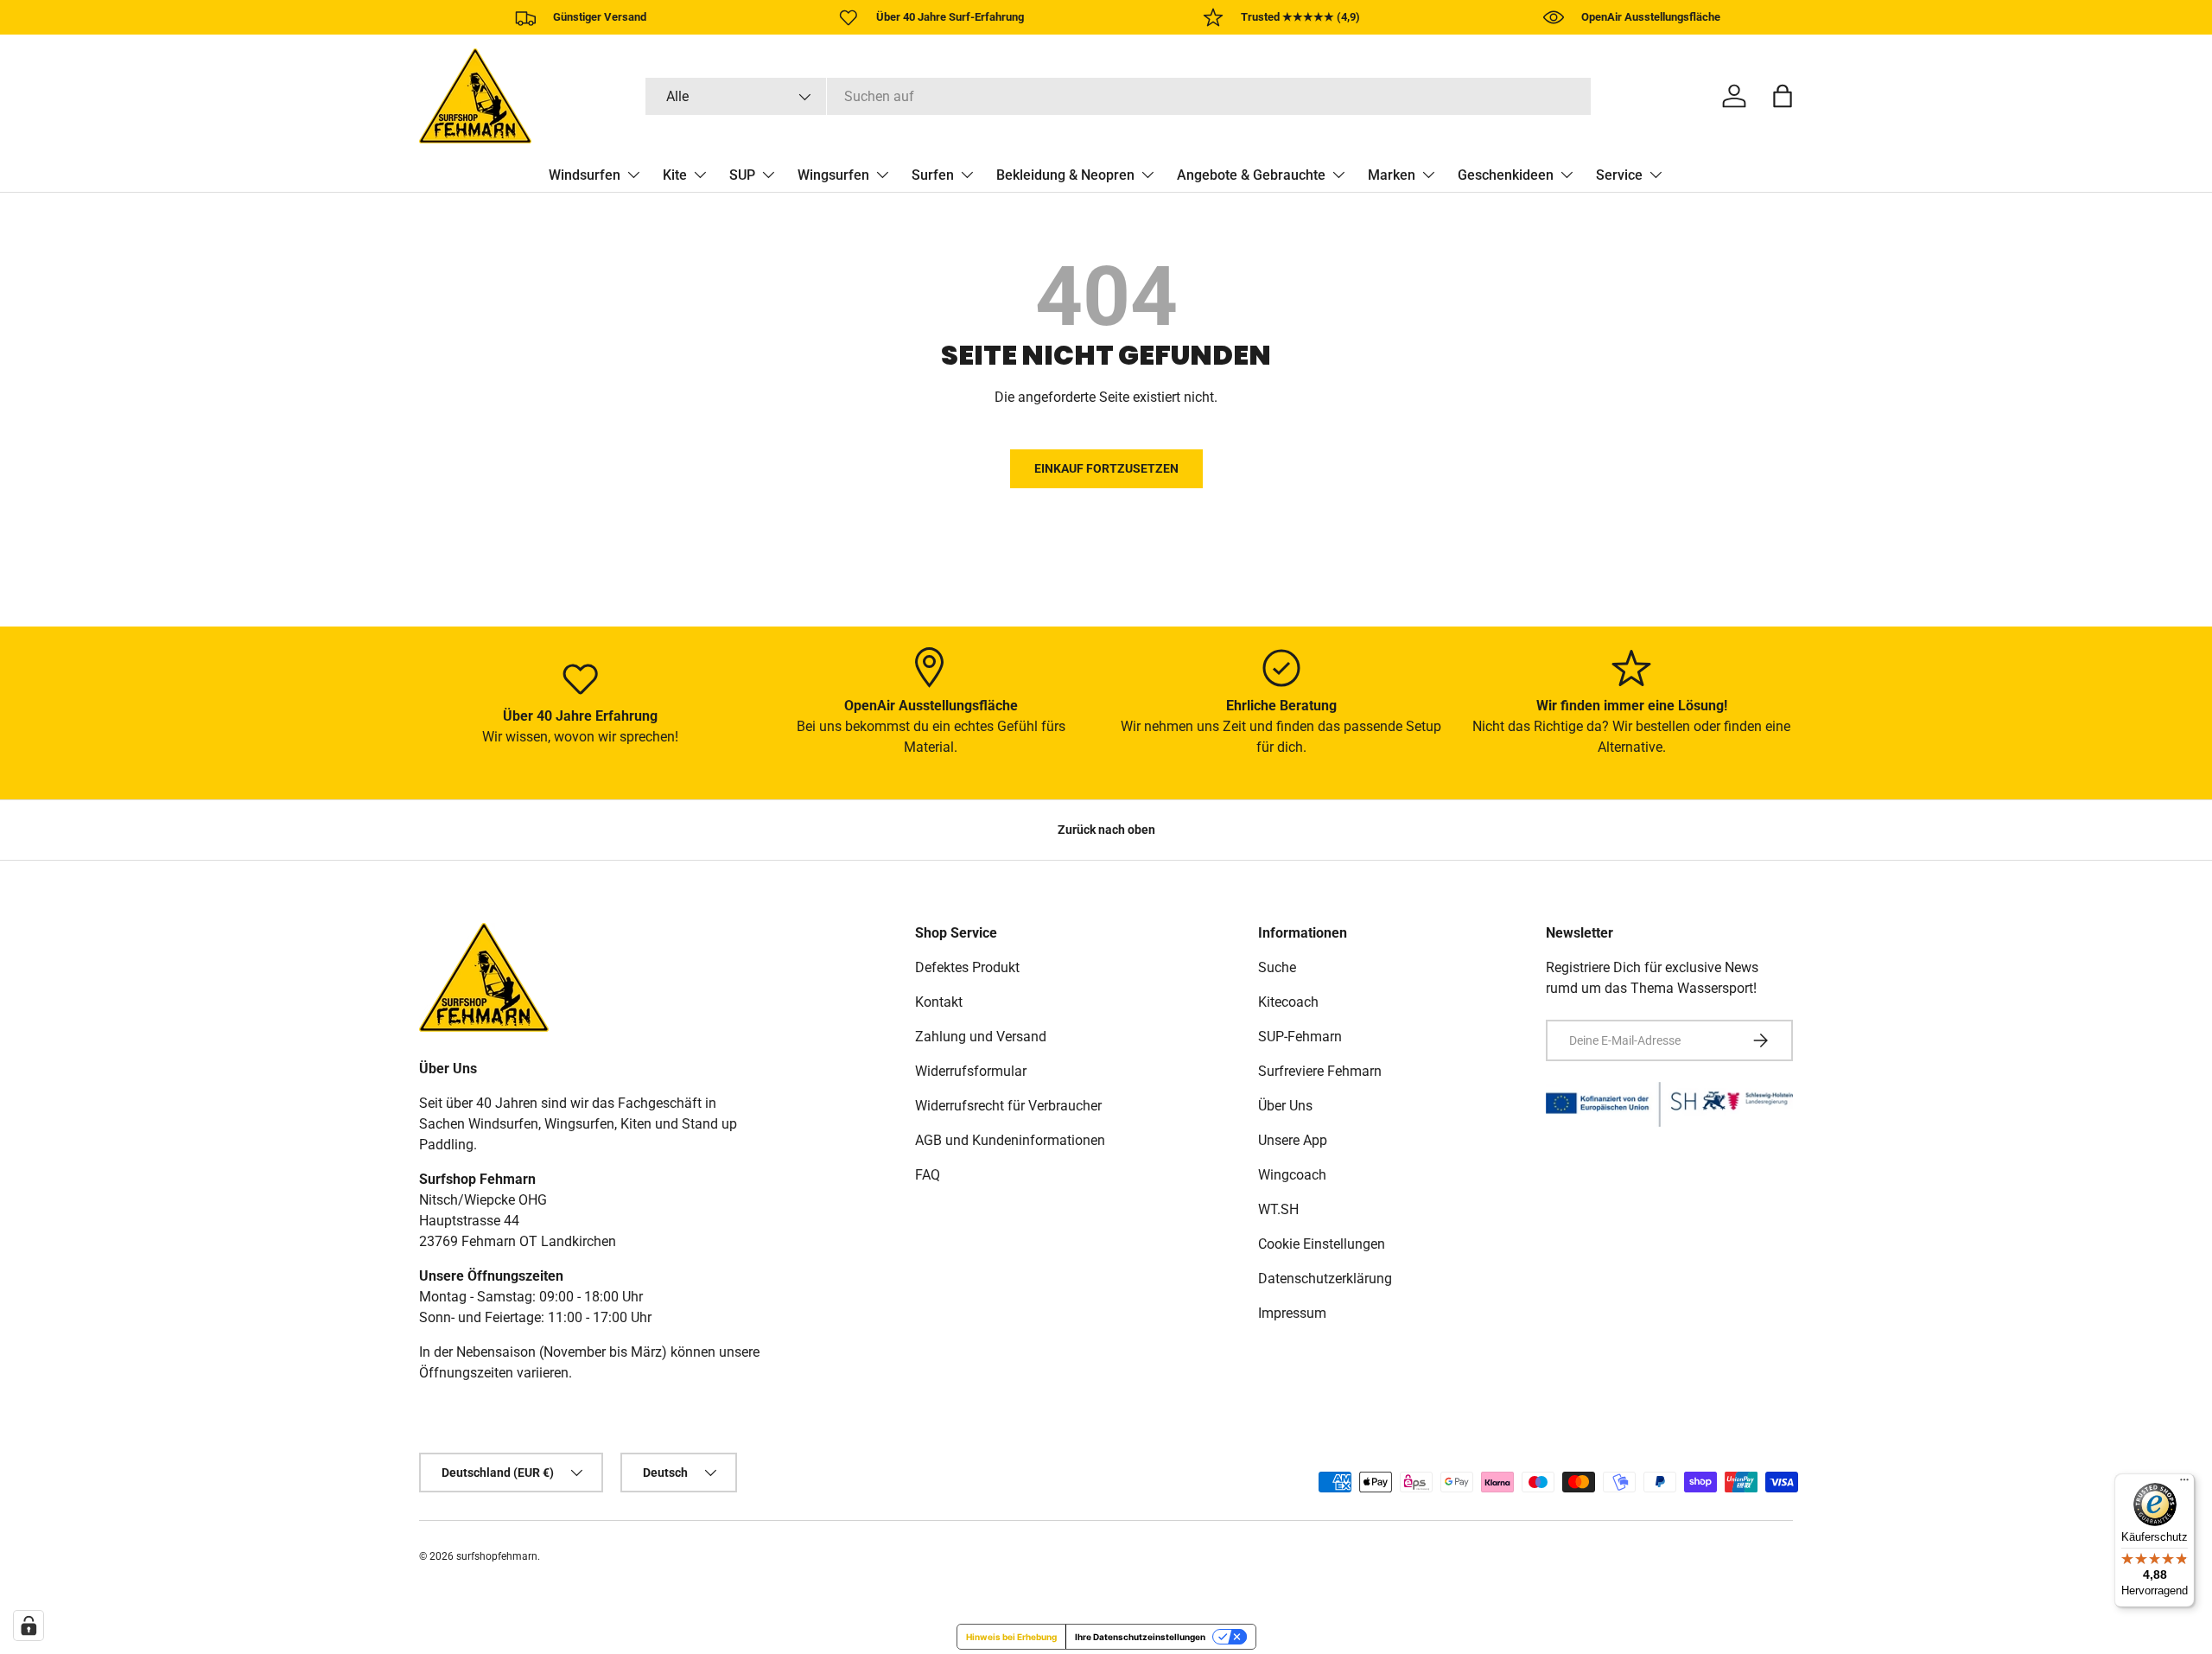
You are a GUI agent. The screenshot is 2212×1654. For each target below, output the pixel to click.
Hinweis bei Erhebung (1011, 1637)
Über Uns (1285, 1106)
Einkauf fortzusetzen (1106, 468)
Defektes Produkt (967, 967)
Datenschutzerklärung (1325, 1279)
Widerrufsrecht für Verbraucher (1008, 1106)
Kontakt (939, 1002)
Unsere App (1293, 1140)
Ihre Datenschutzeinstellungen (1140, 1637)
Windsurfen (585, 175)
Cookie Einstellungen (1322, 1244)
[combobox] (1118, 96)
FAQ (928, 1175)
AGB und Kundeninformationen (1010, 1140)
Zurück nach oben (1106, 830)
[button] (1783, 96)
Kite (675, 175)
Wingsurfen (833, 175)
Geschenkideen (1506, 175)
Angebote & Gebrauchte (1251, 175)
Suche (1277, 967)
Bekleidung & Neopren (1065, 175)
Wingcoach (1292, 1175)
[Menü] (2184, 1484)
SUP (742, 175)
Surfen (933, 175)
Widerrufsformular (971, 1071)
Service (1619, 175)
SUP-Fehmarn (1300, 1037)
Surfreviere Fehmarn (1320, 1071)
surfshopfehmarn (497, 1556)
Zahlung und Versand (981, 1037)
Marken (1392, 175)
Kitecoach (1288, 1002)
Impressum (1292, 1313)
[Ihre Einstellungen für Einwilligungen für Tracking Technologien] (29, 1625)
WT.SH (1278, 1209)
